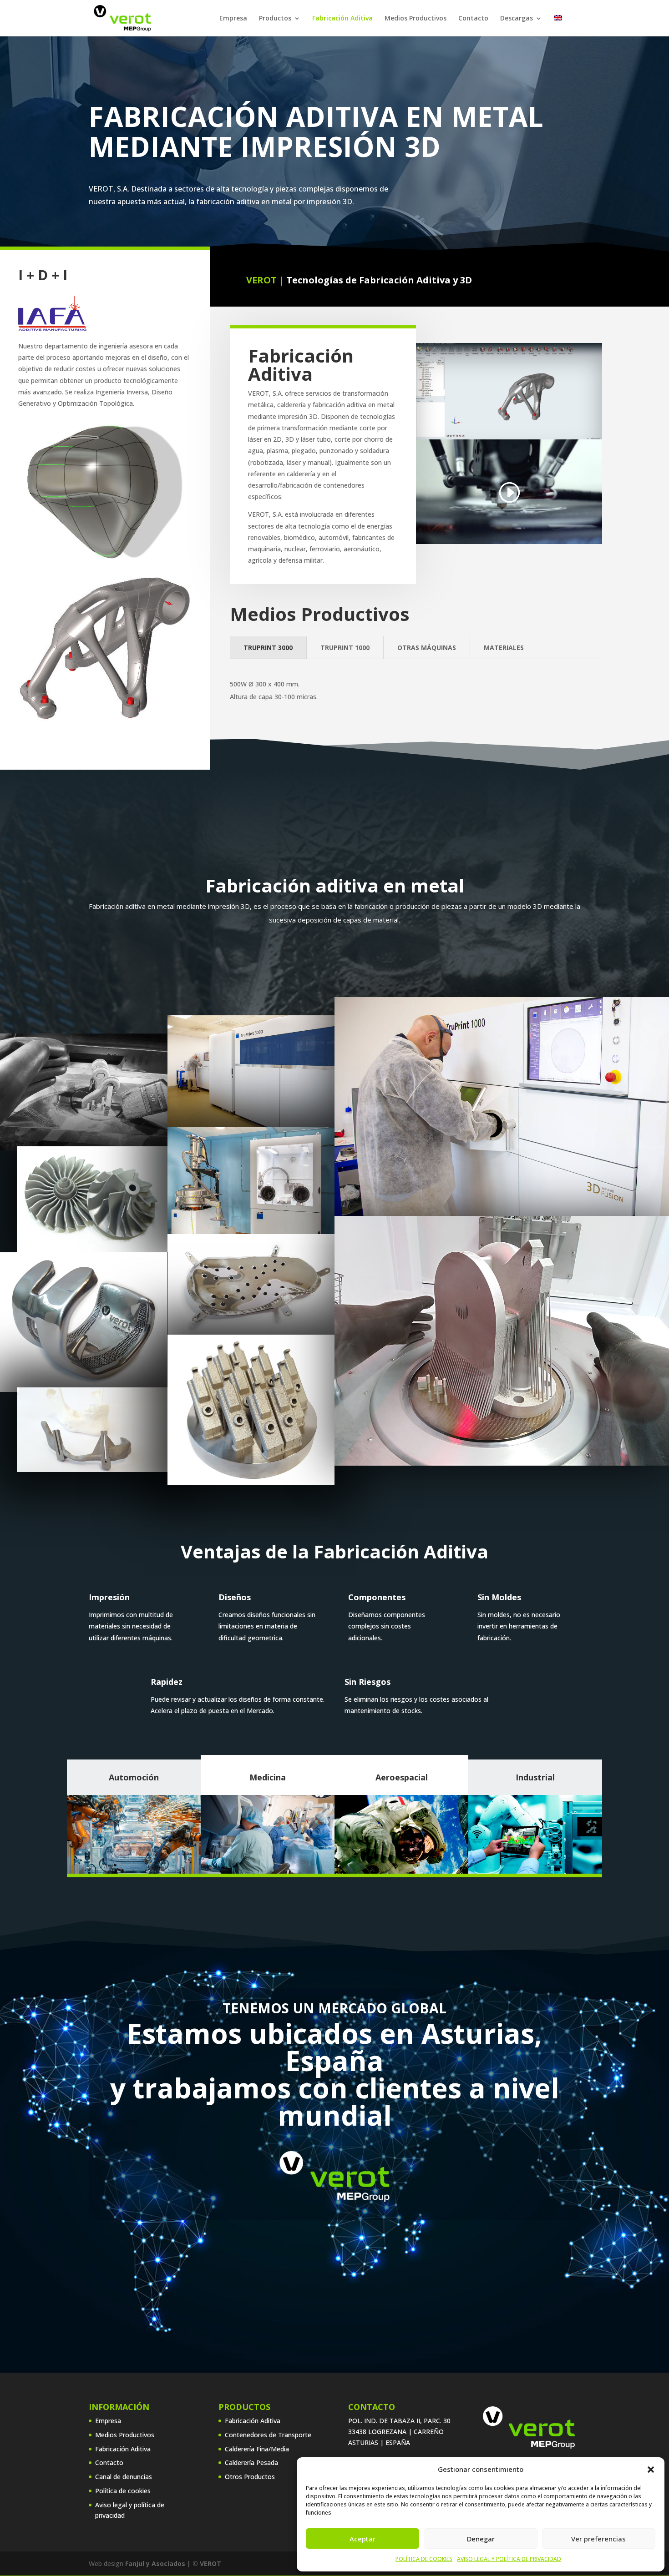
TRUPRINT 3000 (268, 648)
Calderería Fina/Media (257, 2449)
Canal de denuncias (124, 2477)
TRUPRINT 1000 (345, 648)
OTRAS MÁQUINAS (427, 648)
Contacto (473, 19)
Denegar (481, 2539)
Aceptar (362, 2539)
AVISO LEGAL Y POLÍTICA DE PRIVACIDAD (509, 2559)
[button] (651, 2470)
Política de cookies (123, 2491)
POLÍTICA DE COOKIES (424, 2559)
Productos (275, 19)
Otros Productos (250, 2477)
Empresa (233, 19)
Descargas (517, 19)
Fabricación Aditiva (342, 19)
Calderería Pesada (251, 2463)
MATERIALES (504, 648)
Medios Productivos (416, 19)
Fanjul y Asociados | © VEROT (173, 2563)
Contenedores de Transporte (268, 2435)
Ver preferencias (598, 2539)
